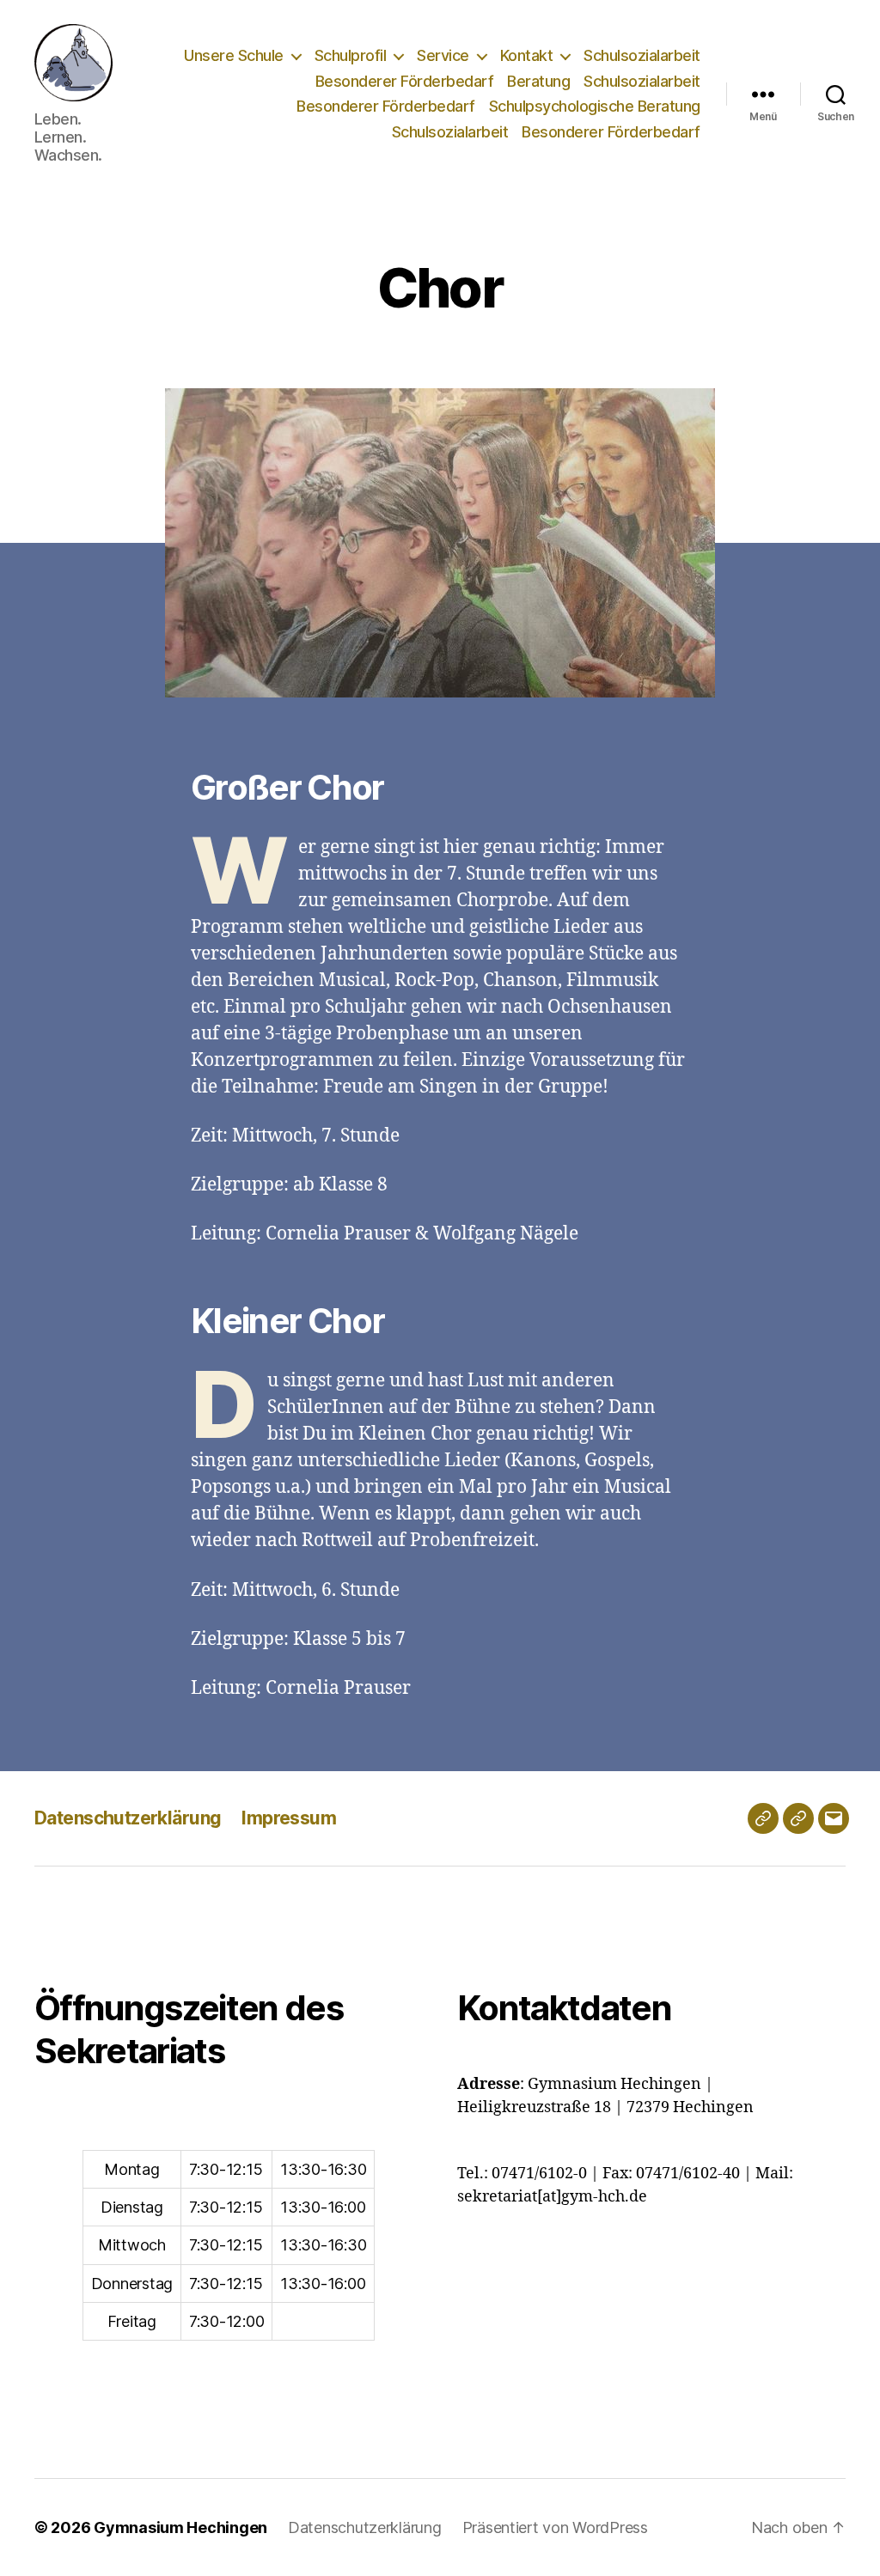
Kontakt (527, 55)
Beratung (538, 81)
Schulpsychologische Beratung (595, 106)
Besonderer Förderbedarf (405, 81)
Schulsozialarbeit (642, 55)
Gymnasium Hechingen (180, 2527)
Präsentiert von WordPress (555, 2527)
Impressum (289, 1818)
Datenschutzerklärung (128, 1818)
